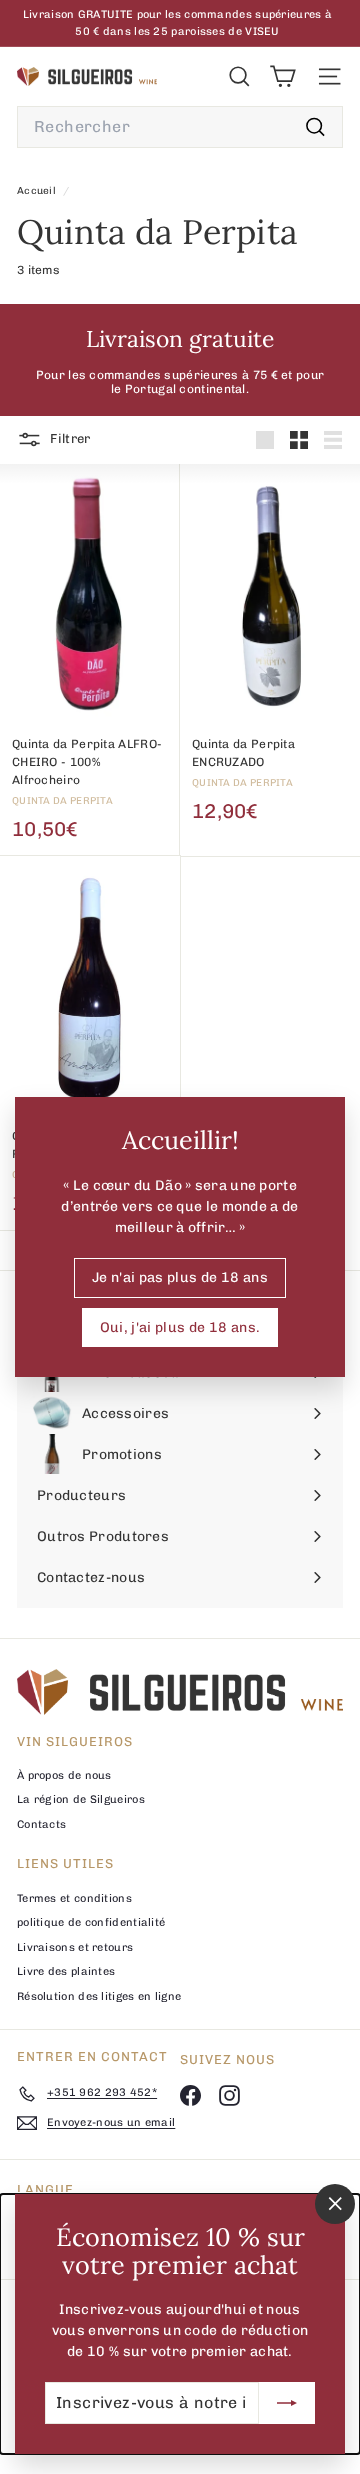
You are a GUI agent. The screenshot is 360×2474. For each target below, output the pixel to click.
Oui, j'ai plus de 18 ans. (180, 1326)
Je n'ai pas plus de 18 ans (180, 1276)
